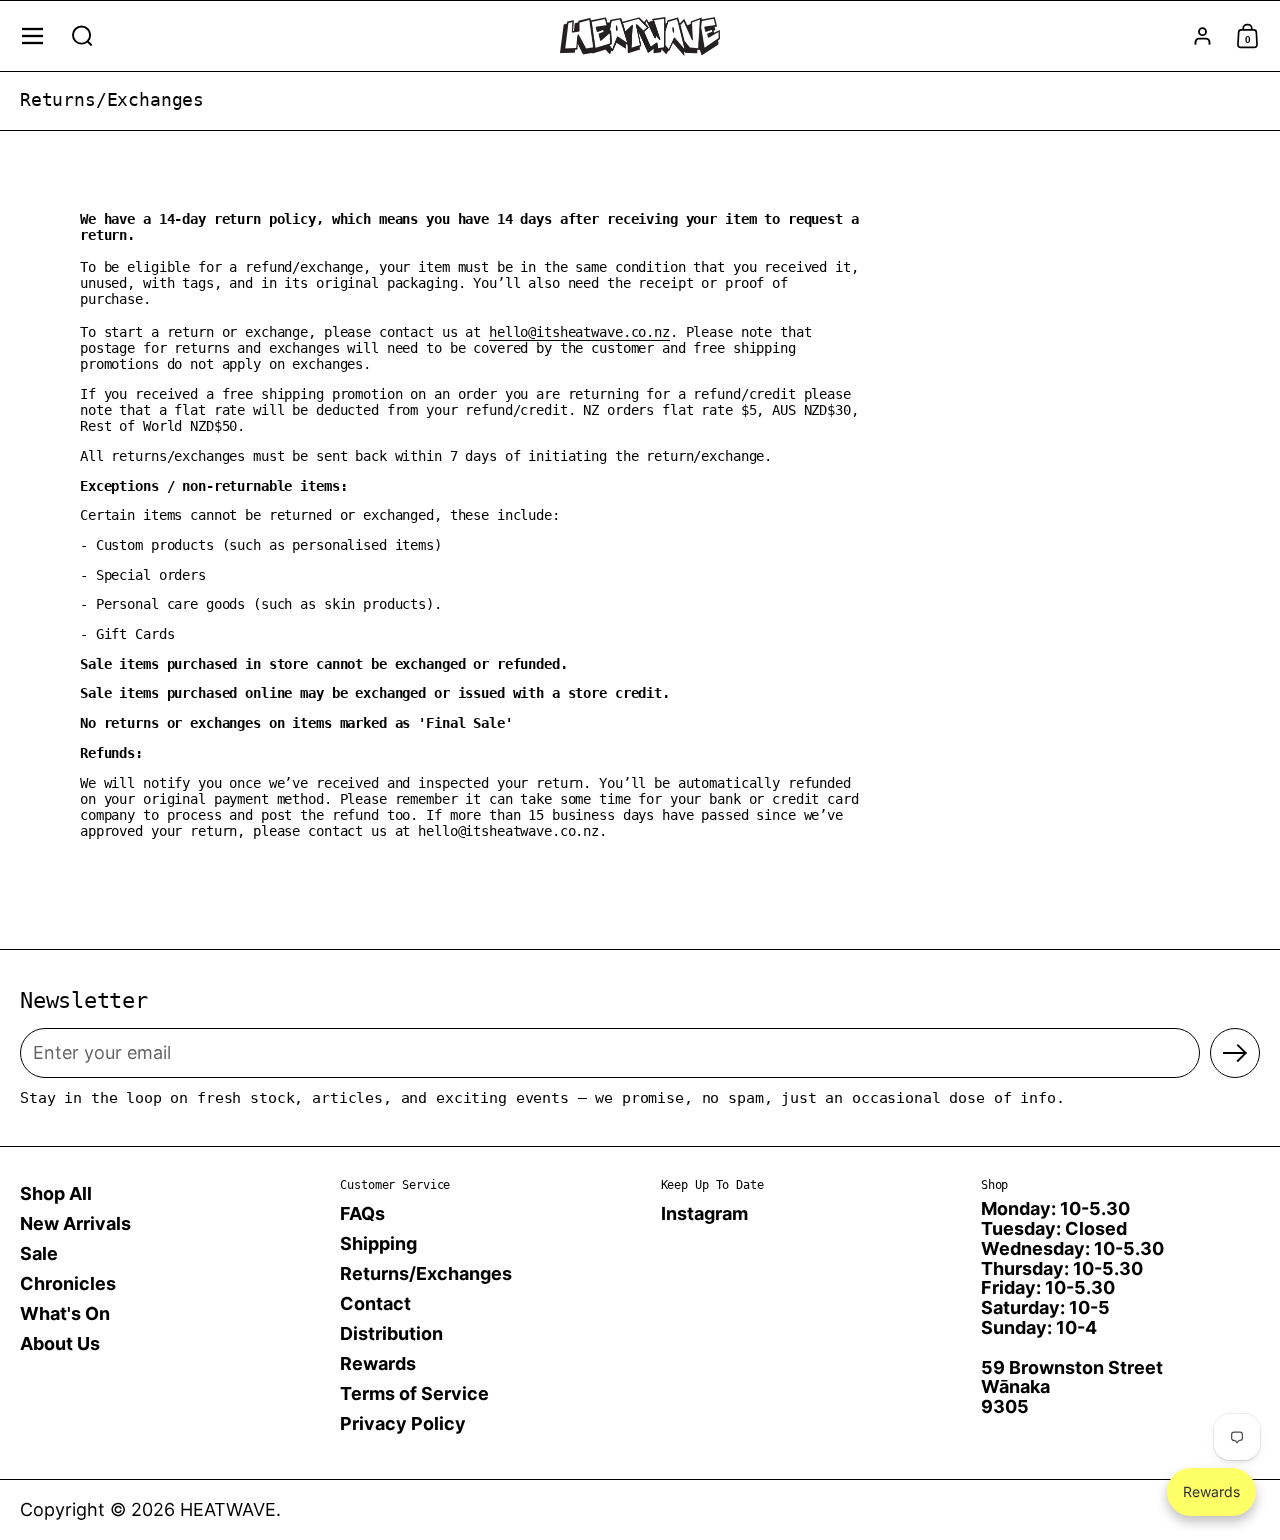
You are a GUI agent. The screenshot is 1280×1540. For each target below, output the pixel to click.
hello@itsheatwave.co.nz (579, 332)
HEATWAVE (228, 1509)
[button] (82, 36)
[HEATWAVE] (640, 36)
